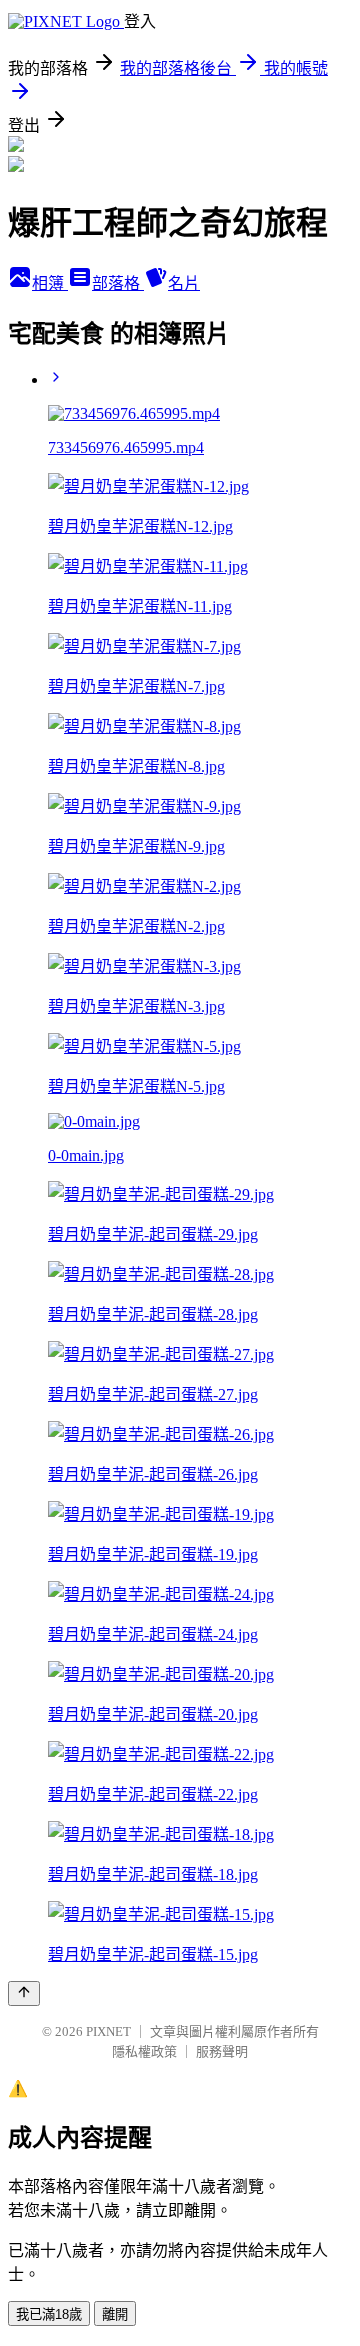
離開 (115, 2314)
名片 (184, 283)
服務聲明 (222, 2051)
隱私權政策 (144, 2051)
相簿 (50, 283)
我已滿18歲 (49, 2314)
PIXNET (108, 2031)
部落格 (118, 283)
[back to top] (24, 1993)
